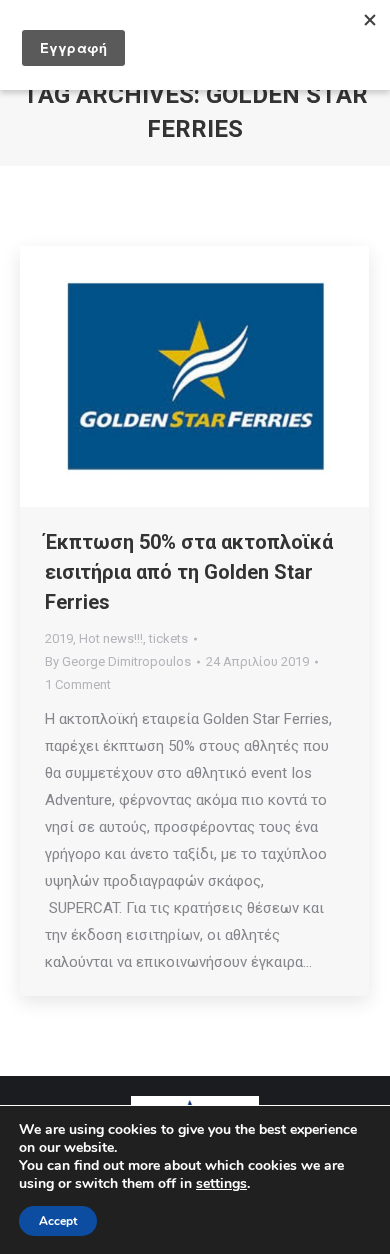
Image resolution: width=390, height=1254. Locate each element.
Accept (58, 1221)
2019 (59, 638)
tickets (168, 638)
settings (221, 1184)
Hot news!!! (111, 638)
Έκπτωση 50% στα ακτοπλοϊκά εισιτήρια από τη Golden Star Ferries (189, 572)
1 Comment (78, 684)
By (118, 661)
